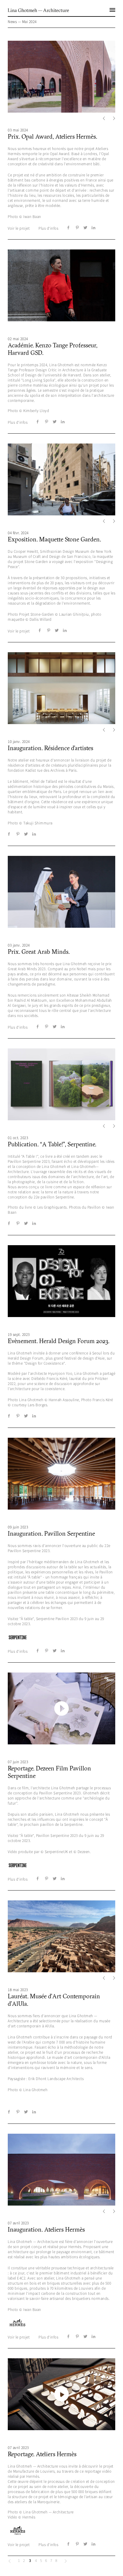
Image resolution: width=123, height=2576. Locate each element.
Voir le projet (19, 228)
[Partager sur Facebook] (69, 228)
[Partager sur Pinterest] (77, 228)
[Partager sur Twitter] (85, 228)
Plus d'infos (48, 228)
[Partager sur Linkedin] (93, 228)
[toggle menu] (114, 7)
